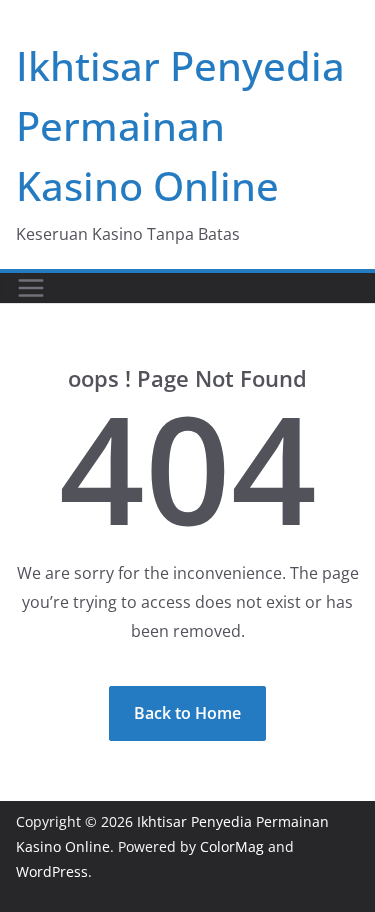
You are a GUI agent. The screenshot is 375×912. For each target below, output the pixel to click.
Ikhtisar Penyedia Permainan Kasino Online (180, 125)
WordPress (52, 871)
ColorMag (232, 846)
